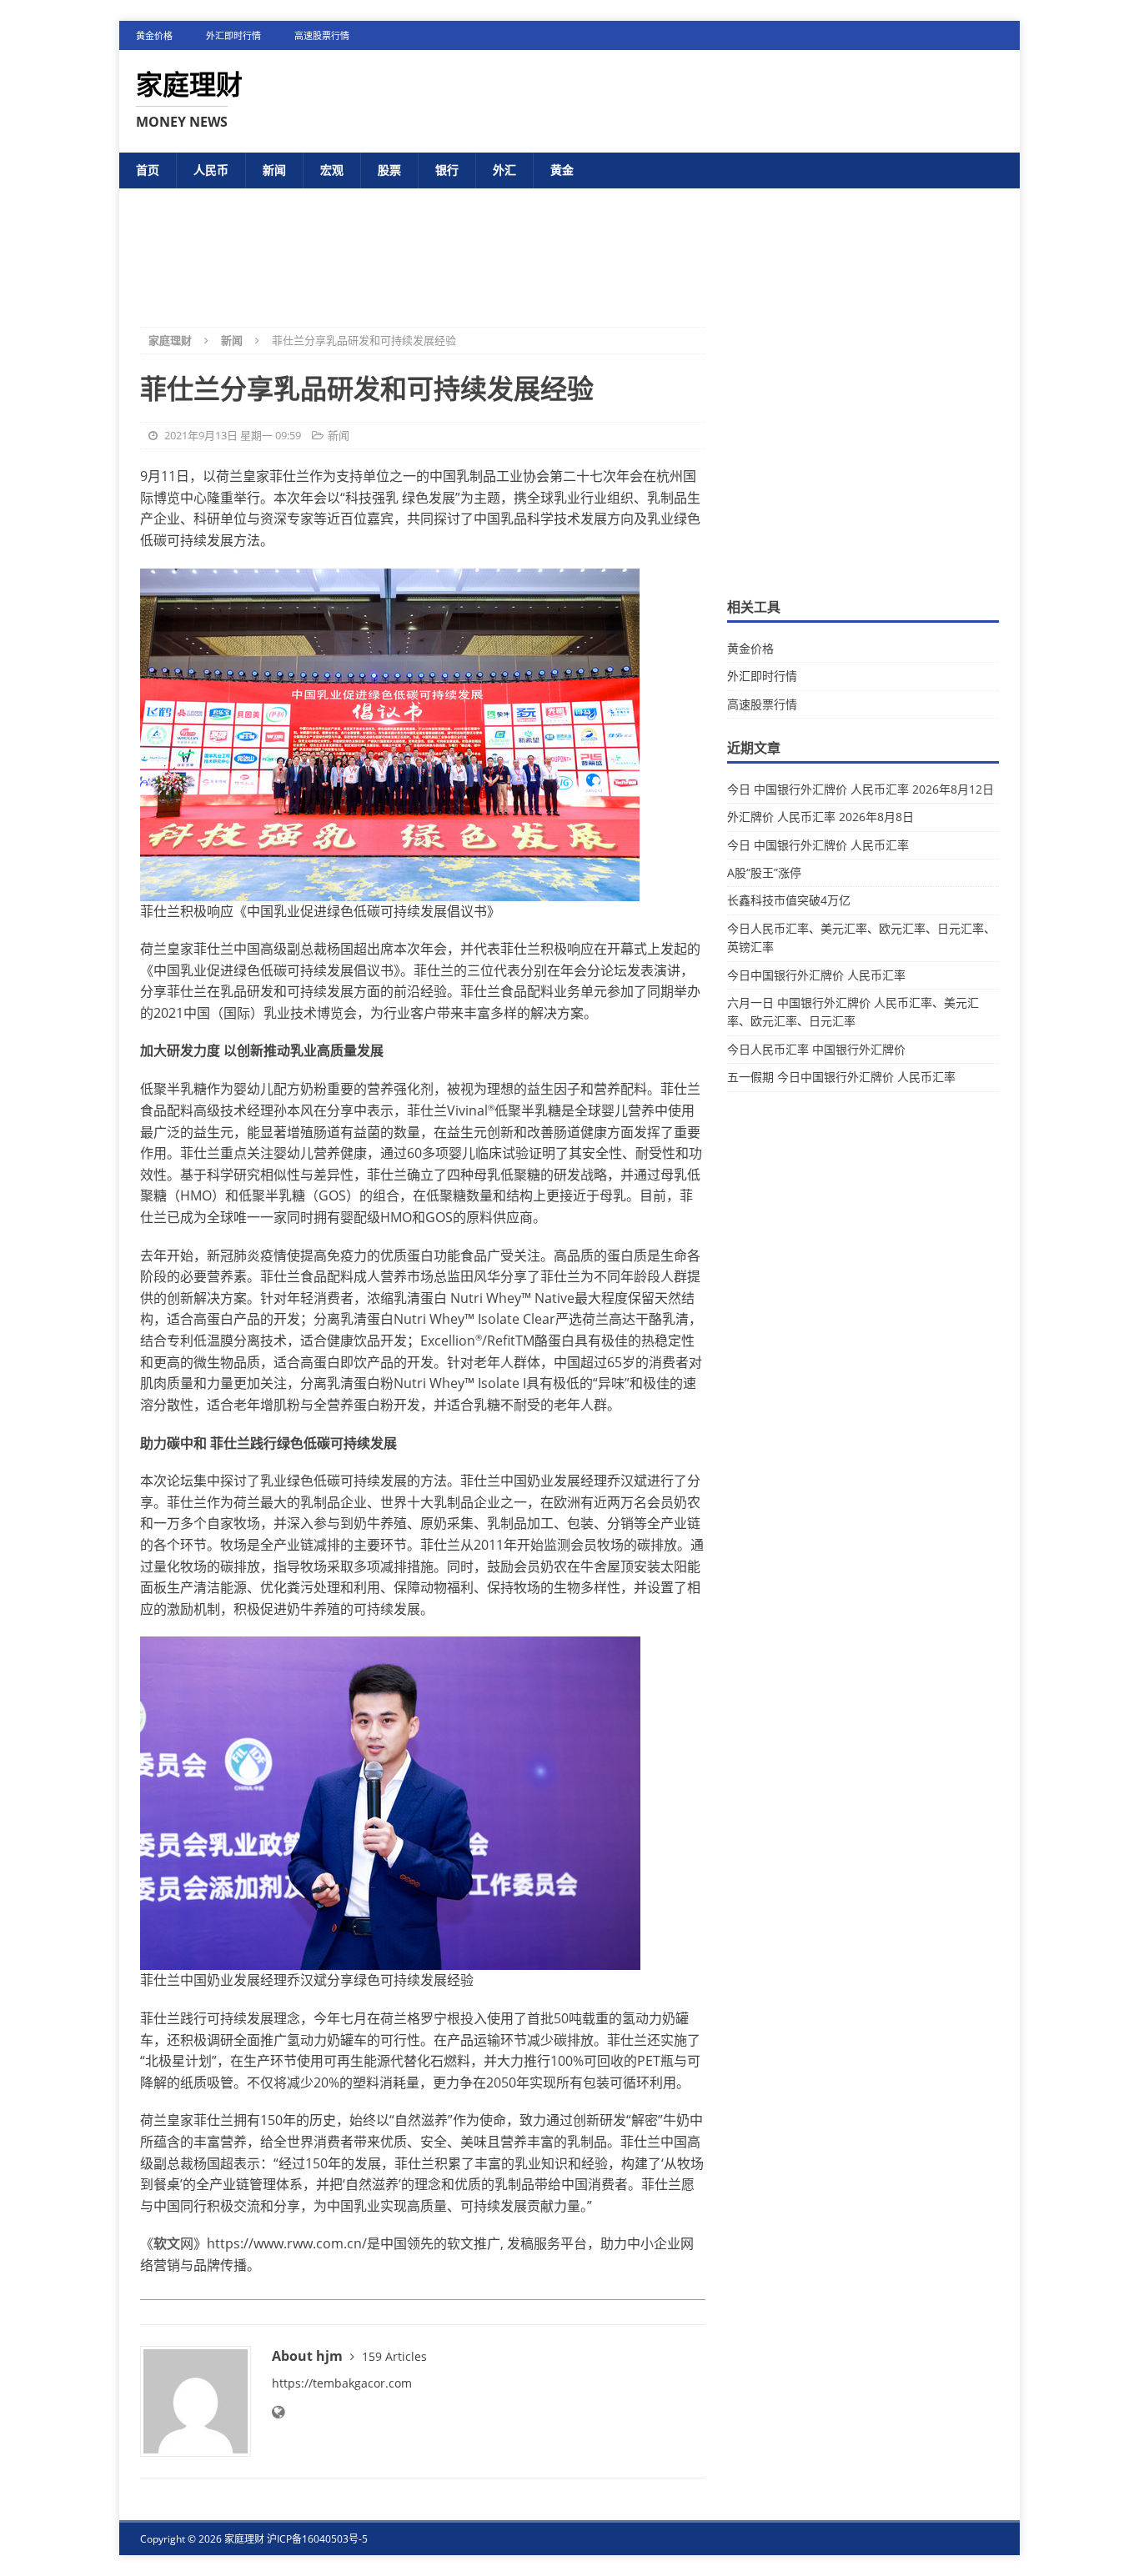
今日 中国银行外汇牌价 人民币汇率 (818, 845)
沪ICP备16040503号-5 (317, 2539)
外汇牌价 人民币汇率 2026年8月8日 (820, 817)
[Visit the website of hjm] (278, 2412)
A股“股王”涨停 (764, 872)
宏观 (332, 170)
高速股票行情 (322, 35)
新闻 (274, 170)
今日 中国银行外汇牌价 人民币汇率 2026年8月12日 (861, 789)
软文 (167, 2243)
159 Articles (394, 2356)
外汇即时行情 (233, 35)
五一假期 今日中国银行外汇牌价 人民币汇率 (841, 1077)
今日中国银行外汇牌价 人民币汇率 (816, 975)
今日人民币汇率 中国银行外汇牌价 (816, 1049)
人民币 (211, 170)
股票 (389, 170)
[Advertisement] (569, 244)
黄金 (562, 170)
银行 (447, 170)
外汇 (504, 170)
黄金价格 (154, 35)
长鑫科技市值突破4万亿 (789, 900)
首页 (148, 170)
